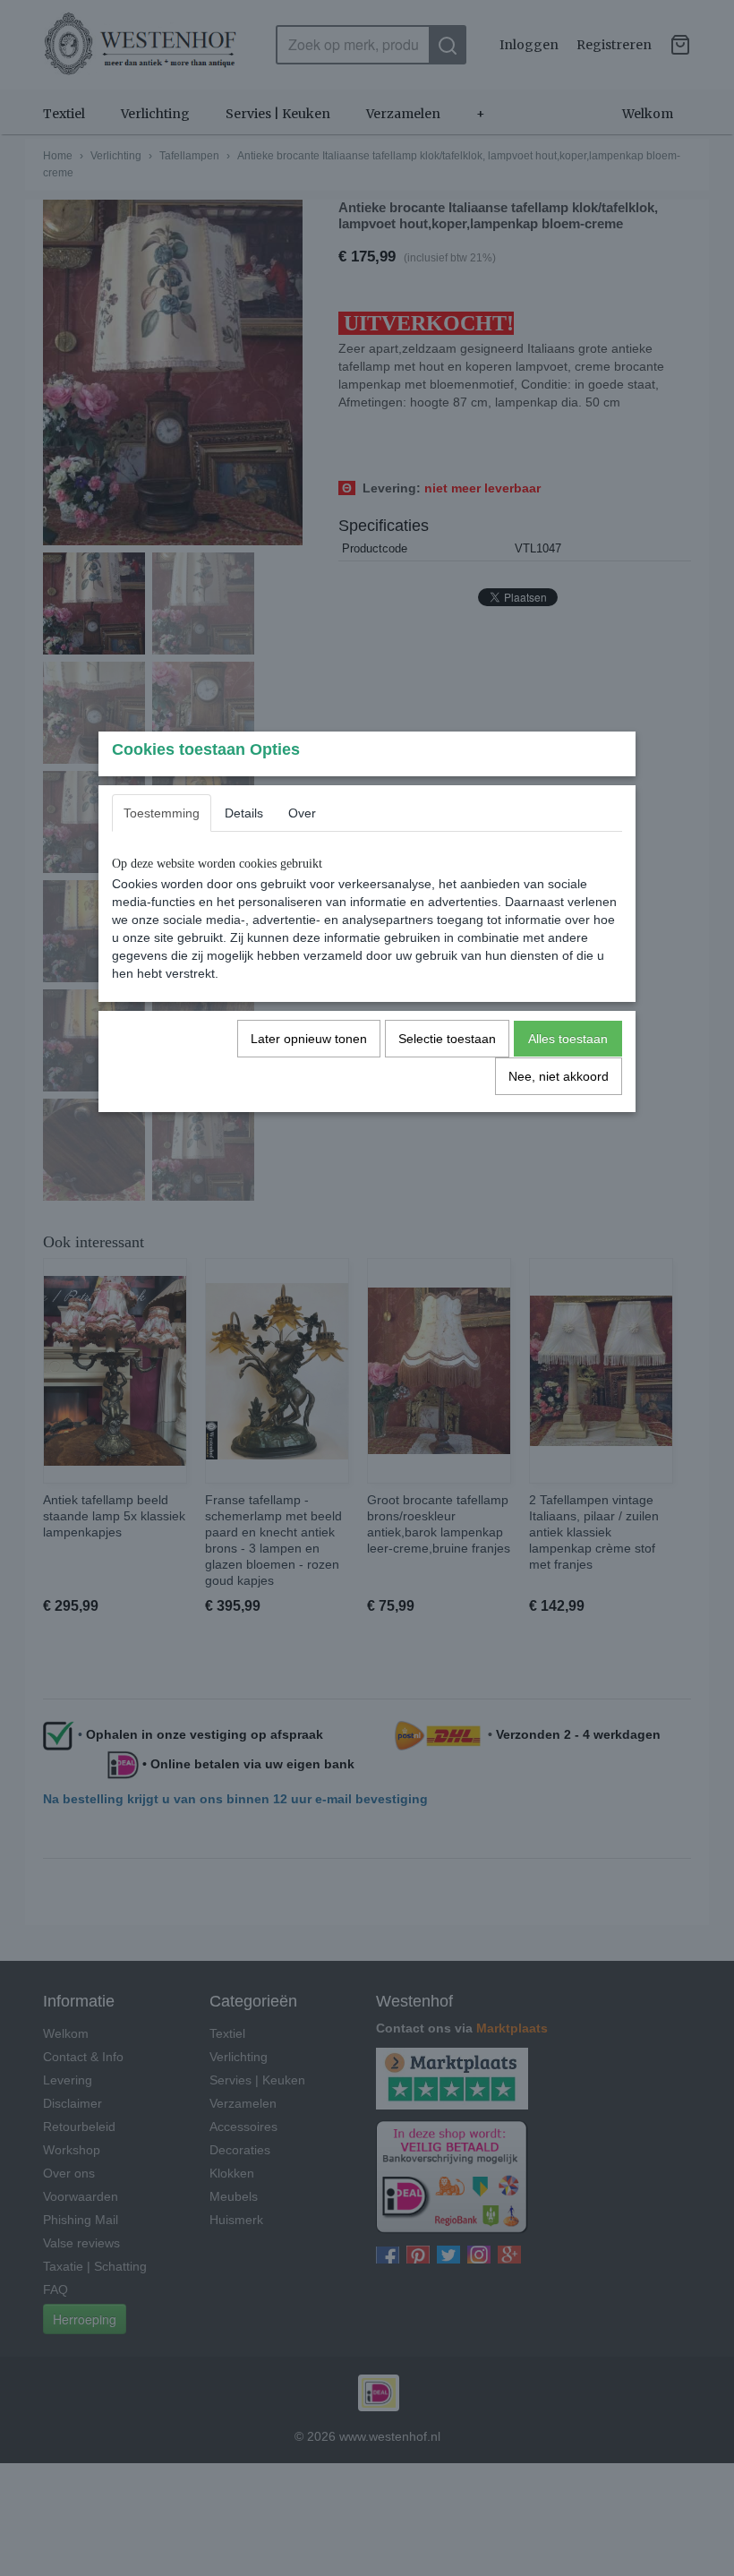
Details (244, 813)
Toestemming (162, 813)
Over (302, 813)
